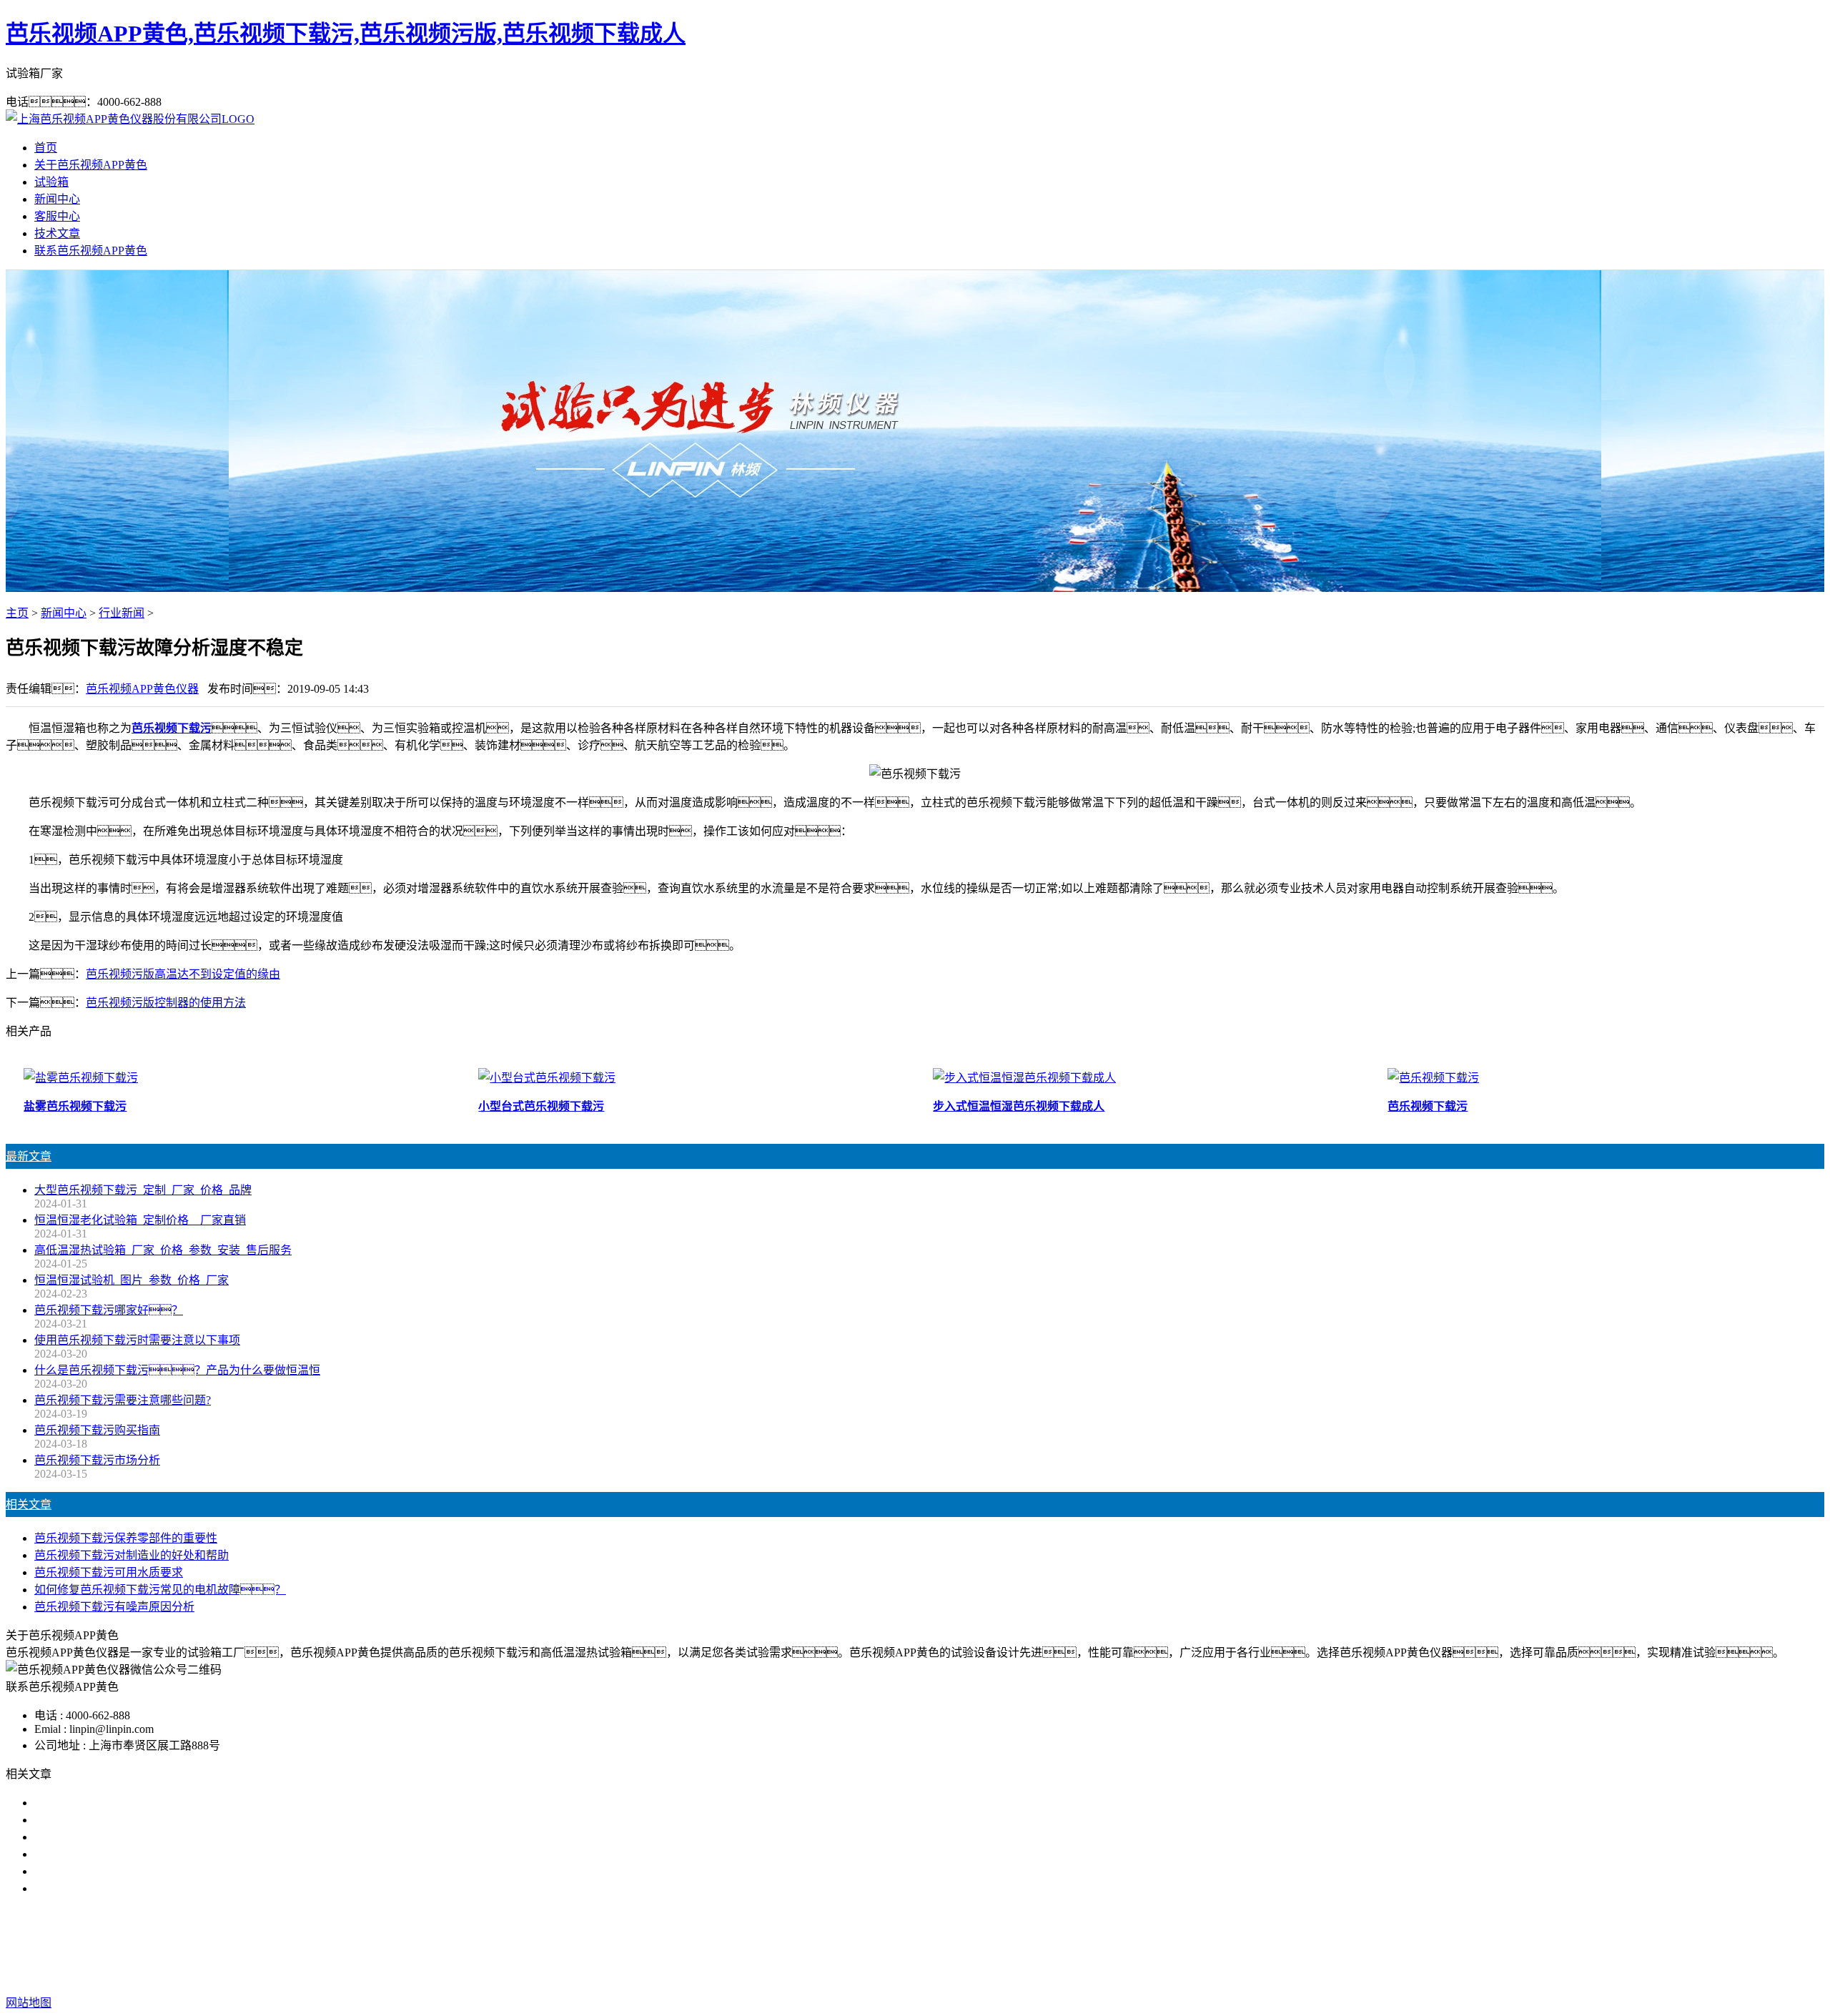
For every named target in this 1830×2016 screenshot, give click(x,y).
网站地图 (1006, 1974)
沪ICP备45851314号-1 (1154, 1974)
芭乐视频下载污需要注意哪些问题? (123, 1400)
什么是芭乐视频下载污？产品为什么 (137, 1820)
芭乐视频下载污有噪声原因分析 (114, 1607)
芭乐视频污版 (915, 1946)
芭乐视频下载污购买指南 (97, 1430)
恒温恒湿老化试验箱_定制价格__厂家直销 (140, 1220)
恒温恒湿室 (1055, 1946)
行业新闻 (122, 613)
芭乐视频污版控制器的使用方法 (166, 1003)
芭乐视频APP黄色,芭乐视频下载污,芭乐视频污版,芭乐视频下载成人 (346, 34)
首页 (46, 148)
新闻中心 (57, 199)
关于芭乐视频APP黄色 (91, 165)
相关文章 (29, 1504)
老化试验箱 (988, 1946)
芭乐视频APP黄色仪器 (142, 689)
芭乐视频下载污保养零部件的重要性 (126, 1538)
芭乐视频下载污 (831, 1946)
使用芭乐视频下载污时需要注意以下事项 (137, 1340)
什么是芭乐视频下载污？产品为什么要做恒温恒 (177, 1370)
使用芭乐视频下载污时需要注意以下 (126, 1837)
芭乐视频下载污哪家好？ (109, 1310)
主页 (17, 613)
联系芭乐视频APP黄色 (91, 251)
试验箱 (51, 182)
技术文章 (57, 233)
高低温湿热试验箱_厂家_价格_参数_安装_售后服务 (163, 1250)
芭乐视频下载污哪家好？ (109, 1803)
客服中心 (57, 216)
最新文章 (29, 1156)
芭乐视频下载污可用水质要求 (109, 1572)
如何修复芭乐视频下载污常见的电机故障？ (160, 1590)
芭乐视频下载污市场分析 (97, 1460)
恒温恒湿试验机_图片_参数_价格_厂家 (132, 1280)
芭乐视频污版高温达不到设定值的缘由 (183, 974)
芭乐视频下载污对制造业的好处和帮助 (132, 1555)
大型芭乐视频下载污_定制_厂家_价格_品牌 (143, 1190)
